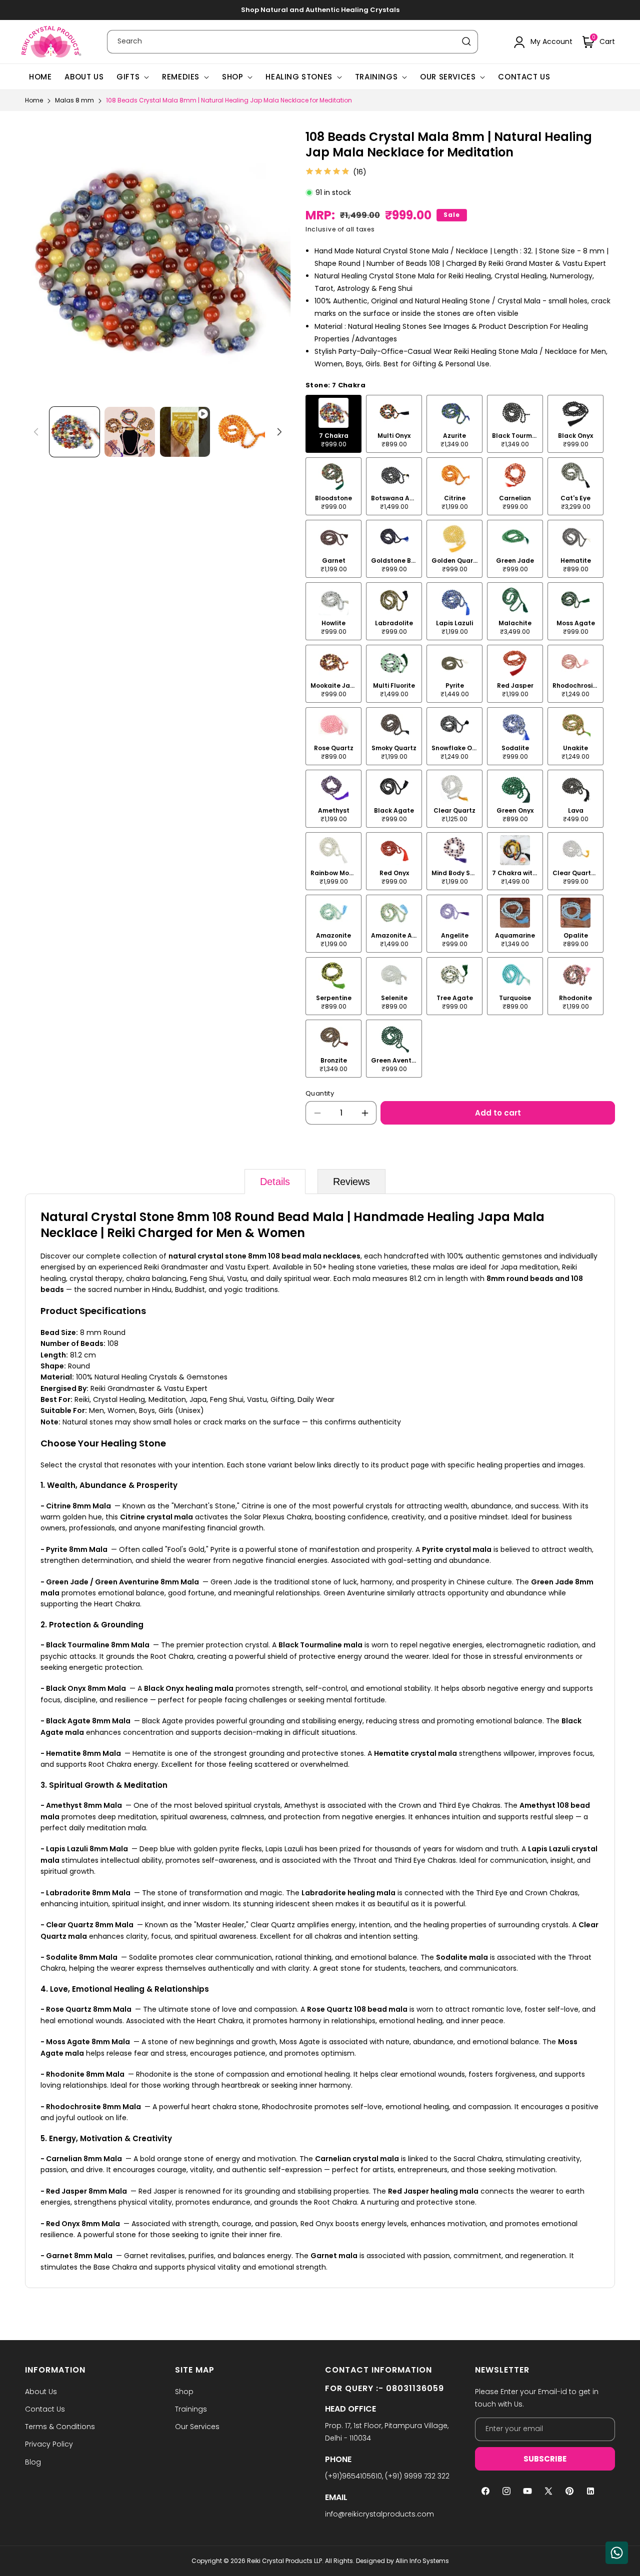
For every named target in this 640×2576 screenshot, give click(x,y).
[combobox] (292, 42)
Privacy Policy (49, 2444)
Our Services (448, 77)
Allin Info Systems (422, 2561)
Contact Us (45, 2409)
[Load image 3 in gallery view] (240, 432)
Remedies (181, 77)
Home (34, 100)
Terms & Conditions (60, 2427)
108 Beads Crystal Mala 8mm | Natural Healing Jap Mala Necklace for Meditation (229, 100)
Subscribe (545, 2459)
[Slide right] (279, 432)
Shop (232, 77)
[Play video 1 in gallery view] (185, 432)
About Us (41, 2392)
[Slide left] (36, 432)
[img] (327, 172)
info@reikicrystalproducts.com (379, 2514)
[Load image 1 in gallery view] (74, 432)
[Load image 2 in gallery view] (129, 432)
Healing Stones (299, 77)
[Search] (466, 41)
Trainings (376, 77)
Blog (33, 2462)
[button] (599, 42)
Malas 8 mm (74, 100)
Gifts (128, 77)
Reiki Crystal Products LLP (284, 2561)
